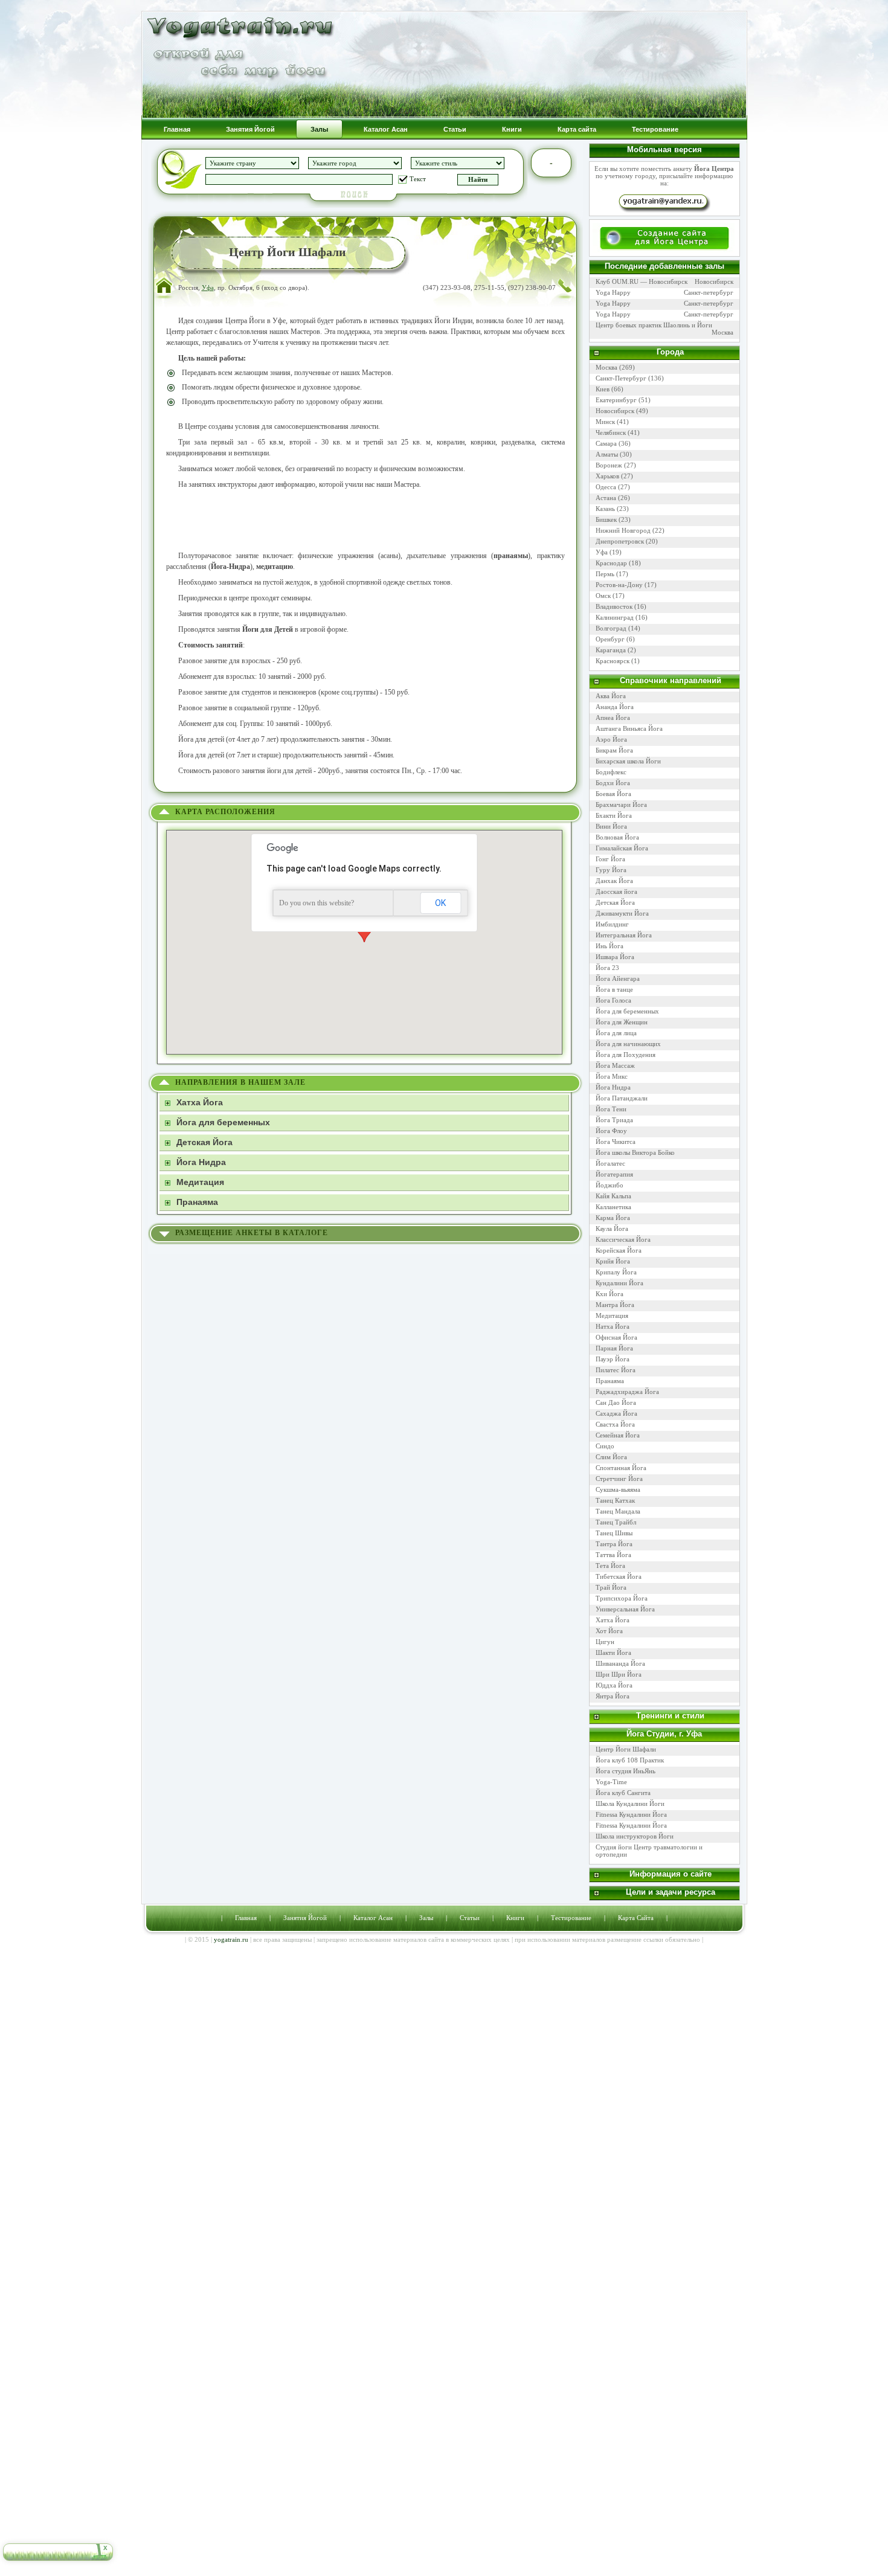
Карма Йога (613, 1218)
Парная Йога (614, 1348)
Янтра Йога (613, 1696)
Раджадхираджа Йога (627, 1392)
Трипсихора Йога (622, 1598)
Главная (246, 1918)
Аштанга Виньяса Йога (629, 728)
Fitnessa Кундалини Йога (632, 1814)
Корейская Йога (619, 1250)
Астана (606, 498)
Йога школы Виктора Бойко (635, 1152)
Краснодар (611, 563)
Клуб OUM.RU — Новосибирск (642, 281)
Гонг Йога (610, 859)
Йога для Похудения (626, 1055)
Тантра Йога (614, 1544)
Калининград (615, 617)
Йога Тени (611, 1109)
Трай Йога (611, 1587)
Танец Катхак (615, 1500)
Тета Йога (610, 1566)
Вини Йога (611, 826)
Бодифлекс (611, 772)
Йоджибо (610, 1185)
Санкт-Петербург (621, 378)
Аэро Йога (611, 739)
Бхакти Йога (614, 815)
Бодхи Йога (613, 783)
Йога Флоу (611, 1131)
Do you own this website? (317, 903)
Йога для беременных (627, 1011)
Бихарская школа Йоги (628, 761)
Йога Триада (614, 1120)
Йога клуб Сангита (623, 1793)
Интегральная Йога (624, 935)
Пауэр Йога (613, 1359)
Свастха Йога (615, 1424)
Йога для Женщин (622, 1022)
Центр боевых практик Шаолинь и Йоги (654, 325)
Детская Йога (615, 902)
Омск (603, 596)
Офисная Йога (616, 1337)
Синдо (605, 1446)
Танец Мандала (618, 1511)
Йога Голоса (613, 1000)
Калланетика (613, 1207)
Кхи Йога (610, 1294)
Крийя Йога (613, 1261)
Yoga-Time (611, 1782)
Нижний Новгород (623, 530)
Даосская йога (616, 891)
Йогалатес (610, 1163)
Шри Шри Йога (619, 1674)
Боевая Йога (613, 794)
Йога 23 (607, 968)
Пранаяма (610, 1381)
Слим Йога (611, 1457)
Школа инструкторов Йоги (635, 1836)
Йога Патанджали (622, 1098)
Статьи (470, 1918)
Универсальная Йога (625, 1609)
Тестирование (571, 1918)
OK (440, 903)
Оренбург (610, 639)
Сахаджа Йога (616, 1413)
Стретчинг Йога (619, 1479)
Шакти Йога (613, 1653)
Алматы (607, 454)
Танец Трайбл (616, 1522)
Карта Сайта (636, 1918)
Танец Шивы (614, 1533)
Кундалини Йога (619, 1283)
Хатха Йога (613, 1620)
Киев (603, 389)
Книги (515, 1918)
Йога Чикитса (616, 1142)
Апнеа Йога (613, 718)
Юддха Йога (614, 1685)
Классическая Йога (623, 1239)
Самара (606, 443)
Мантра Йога (615, 1305)
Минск (605, 422)
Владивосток (614, 606)
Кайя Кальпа (613, 1196)
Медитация (612, 1315)
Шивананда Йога (620, 1663)
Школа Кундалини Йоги (630, 1804)
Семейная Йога (618, 1435)
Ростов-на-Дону (619, 585)
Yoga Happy (613, 292)
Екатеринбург (616, 400)
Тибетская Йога (619, 1576)
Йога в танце (614, 989)
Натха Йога (613, 1326)
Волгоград (611, 628)
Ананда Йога (615, 707)
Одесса (606, 487)
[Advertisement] (365, 520)
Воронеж (609, 465)
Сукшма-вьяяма (618, 1489)
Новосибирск (714, 281)
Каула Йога (612, 1229)
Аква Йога (611, 696)
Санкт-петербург (709, 292)
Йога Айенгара (618, 978)
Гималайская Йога (622, 848)
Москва (722, 332)
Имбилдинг (612, 924)
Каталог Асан (373, 1918)
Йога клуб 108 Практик (630, 1760)
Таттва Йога (613, 1555)
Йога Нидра (613, 1087)
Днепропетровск (620, 541)
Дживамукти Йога (622, 913)
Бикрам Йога (614, 750)
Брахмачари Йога (621, 805)
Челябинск (611, 432)
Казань (605, 509)
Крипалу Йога (616, 1272)
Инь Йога (610, 946)
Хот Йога (609, 1631)
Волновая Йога (617, 837)
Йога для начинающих (628, 1044)
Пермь (605, 574)
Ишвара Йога (615, 957)
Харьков (607, 476)
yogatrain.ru (231, 1939)
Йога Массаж (615, 1065)
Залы (426, 1918)
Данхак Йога (614, 881)
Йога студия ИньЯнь (626, 1771)
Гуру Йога (611, 870)
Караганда (611, 650)
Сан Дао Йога (616, 1402)
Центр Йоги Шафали (626, 1749)
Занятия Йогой (305, 1918)
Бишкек (606, 519)
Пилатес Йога (616, 1370)
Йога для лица (616, 1033)
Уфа (208, 287)
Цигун (605, 1642)
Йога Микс (612, 1076)
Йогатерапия (614, 1174)
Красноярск (613, 661)
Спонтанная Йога (621, 1468)
